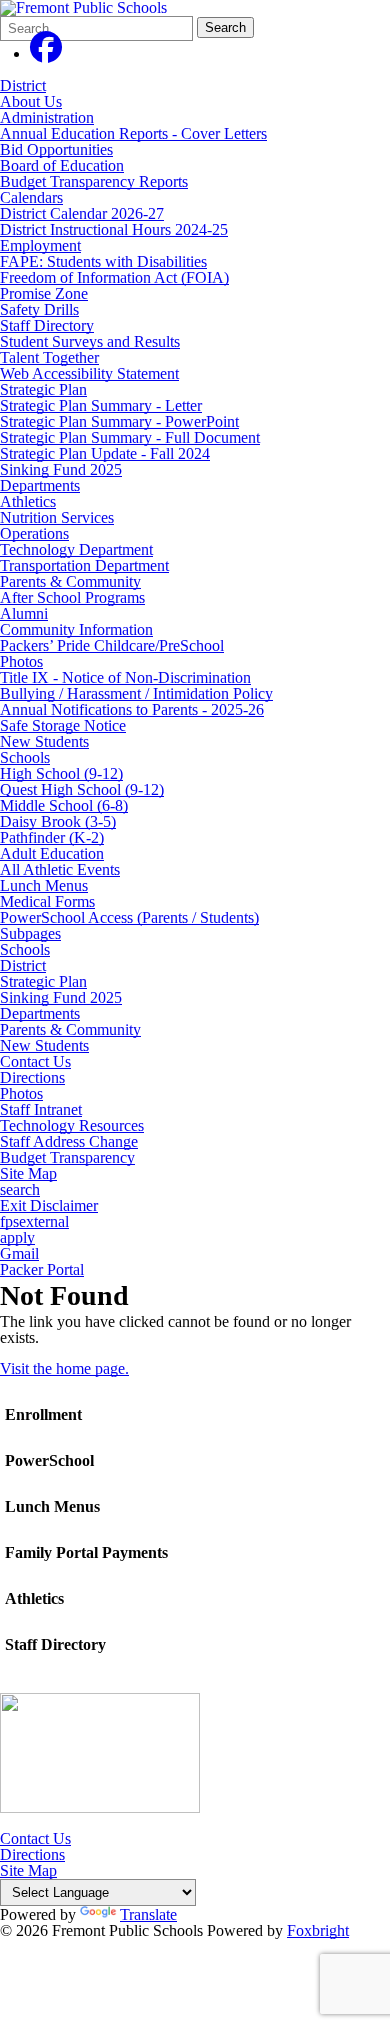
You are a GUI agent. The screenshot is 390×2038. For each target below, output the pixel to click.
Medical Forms (47, 901)
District (23, 85)
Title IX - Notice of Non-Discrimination (125, 677)
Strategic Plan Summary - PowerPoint (119, 421)
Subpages (30, 934)
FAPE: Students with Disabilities (103, 261)
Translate (148, 1914)
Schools (25, 757)
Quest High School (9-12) (82, 789)
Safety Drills (39, 309)
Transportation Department (84, 565)
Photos (21, 661)
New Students (44, 741)
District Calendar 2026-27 (82, 213)
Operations (34, 533)
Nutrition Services (57, 517)
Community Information (76, 629)
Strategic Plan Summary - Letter (101, 405)
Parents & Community (70, 581)
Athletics (28, 501)
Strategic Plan (43, 389)
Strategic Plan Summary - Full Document (130, 437)
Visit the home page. (64, 1368)
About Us (31, 101)
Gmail (19, 1254)
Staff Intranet (41, 1110)
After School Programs (72, 597)
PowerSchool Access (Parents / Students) (129, 917)
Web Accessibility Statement (89, 373)
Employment (40, 245)
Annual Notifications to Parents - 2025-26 (132, 709)
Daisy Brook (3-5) (58, 821)
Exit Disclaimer (49, 1206)
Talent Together (49, 357)
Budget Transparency (67, 1158)
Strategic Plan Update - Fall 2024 (105, 453)
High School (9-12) (61, 773)
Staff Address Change (69, 1142)
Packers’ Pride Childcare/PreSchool (112, 645)
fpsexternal (34, 1222)
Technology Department (76, 549)
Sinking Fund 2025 (61, 469)
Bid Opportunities (56, 149)
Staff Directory (47, 325)
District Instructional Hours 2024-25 (114, 229)
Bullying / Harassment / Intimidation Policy (136, 693)
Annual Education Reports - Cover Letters (133, 133)
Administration (47, 117)
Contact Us (35, 1062)
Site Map (28, 1174)
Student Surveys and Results (90, 341)
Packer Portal (42, 1270)
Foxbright (318, 1930)
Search (225, 27)
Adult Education (52, 853)
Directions (32, 1078)
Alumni (24, 613)
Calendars (31, 197)
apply (17, 1238)
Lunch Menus (44, 885)
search (20, 1190)
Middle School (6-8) (64, 805)
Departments (40, 485)
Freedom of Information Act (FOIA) (114, 277)
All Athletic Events (60, 869)
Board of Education (62, 165)
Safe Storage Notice (63, 725)
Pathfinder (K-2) (52, 837)
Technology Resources (72, 1126)
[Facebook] (46, 53)
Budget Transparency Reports (94, 181)
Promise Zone (44, 293)
